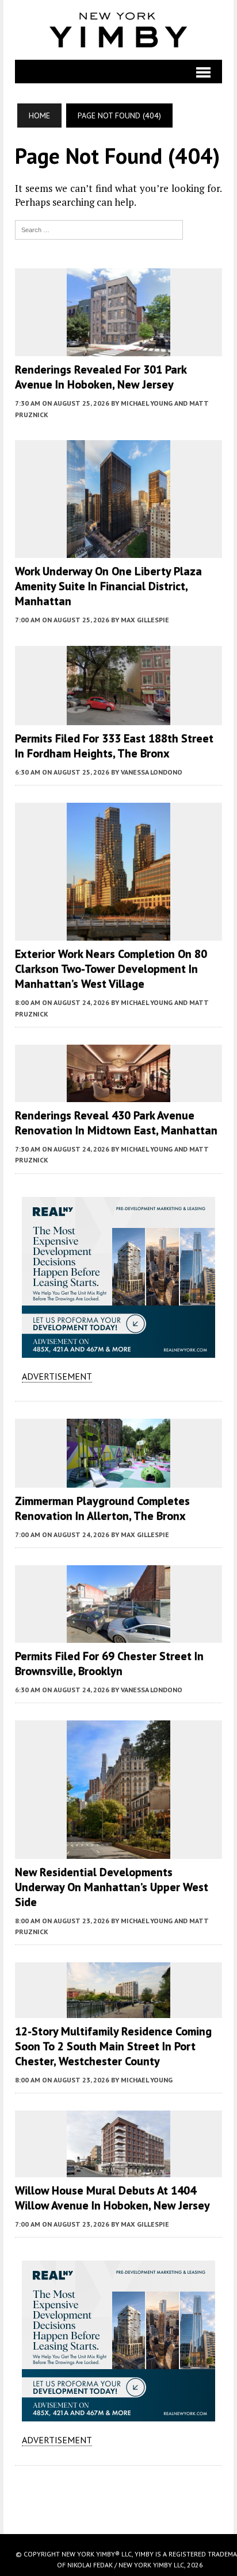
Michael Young (147, 2080)
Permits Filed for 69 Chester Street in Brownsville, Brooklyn (109, 1664)
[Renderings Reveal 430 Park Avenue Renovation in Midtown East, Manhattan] (118, 1095)
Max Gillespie (145, 620)
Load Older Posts (119, 2496)
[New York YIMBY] (119, 30)
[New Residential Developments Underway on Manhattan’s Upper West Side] (118, 1851)
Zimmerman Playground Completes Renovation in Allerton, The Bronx (102, 1508)
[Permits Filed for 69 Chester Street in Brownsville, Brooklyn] (118, 1635)
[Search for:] (99, 229)
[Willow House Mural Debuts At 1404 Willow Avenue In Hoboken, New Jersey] (118, 2170)
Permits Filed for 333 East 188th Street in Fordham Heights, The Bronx (114, 746)
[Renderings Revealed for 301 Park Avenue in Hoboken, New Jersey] (118, 349)
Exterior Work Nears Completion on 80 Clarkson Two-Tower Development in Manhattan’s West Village (111, 969)
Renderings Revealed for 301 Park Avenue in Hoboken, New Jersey (101, 377)
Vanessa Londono (152, 772)
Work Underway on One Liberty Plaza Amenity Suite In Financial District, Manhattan (108, 586)
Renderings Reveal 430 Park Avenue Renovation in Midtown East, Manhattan (116, 1123)
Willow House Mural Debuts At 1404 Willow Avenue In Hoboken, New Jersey (112, 2198)
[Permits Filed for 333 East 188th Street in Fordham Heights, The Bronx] (118, 717)
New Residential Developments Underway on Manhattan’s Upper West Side (112, 1887)
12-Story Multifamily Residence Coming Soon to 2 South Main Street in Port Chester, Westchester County (113, 2046)
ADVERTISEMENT (57, 1376)
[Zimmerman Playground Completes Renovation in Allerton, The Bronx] (118, 1480)
